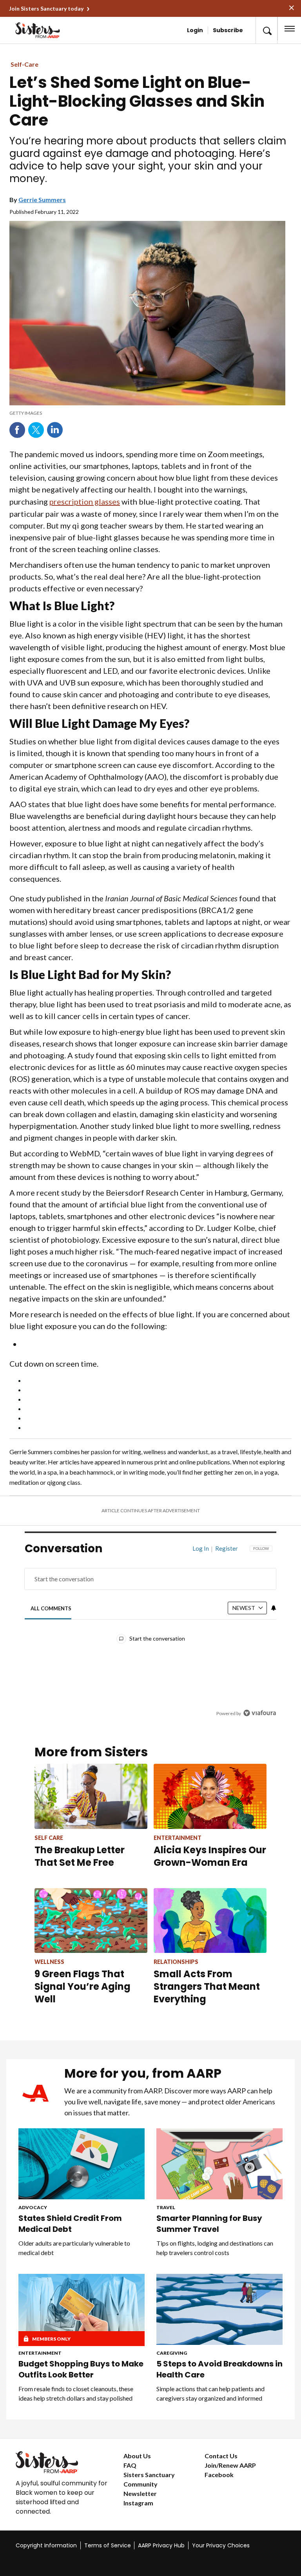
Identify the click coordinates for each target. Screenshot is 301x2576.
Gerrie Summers (42, 200)
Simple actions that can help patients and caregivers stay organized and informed (210, 2393)
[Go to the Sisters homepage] (39, 30)
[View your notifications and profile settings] (274, 1608)
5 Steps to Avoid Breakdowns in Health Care (219, 2369)
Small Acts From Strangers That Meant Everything (207, 1986)
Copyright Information (46, 2545)
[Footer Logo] (63, 2462)
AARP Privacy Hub (161, 2545)
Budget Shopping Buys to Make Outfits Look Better (81, 2369)
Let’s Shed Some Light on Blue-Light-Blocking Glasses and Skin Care (137, 101)
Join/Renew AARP (230, 2465)
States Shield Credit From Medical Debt (70, 2224)
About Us (137, 2456)
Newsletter (140, 2493)
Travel (166, 2207)
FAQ (130, 2465)
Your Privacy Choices (221, 2545)
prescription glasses (85, 501)
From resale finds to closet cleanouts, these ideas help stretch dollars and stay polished (76, 2393)
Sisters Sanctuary (149, 2475)
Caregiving (172, 2353)
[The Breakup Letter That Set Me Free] (91, 1796)
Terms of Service (108, 2545)
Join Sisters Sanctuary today (46, 8)
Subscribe (228, 30)
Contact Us (221, 2456)
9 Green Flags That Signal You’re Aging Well (83, 1986)
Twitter (36, 430)
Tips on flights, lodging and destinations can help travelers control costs (215, 2248)
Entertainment (40, 2353)
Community (141, 2484)
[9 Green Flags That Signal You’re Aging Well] (91, 1921)
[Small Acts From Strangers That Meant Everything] (210, 1921)
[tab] (51, 1608)
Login (195, 30)
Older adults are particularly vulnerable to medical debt (74, 2248)
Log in (201, 1548)
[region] (150, 1637)
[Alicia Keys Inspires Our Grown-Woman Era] (210, 1796)
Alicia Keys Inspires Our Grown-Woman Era (210, 1856)
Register (227, 1548)
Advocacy (33, 2207)
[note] (147, 413)
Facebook (17, 430)
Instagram (138, 2503)
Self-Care (24, 64)
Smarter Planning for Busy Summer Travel (209, 2224)
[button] (267, 30)
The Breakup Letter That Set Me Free (80, 1856)
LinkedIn (55, 430)
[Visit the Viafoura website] (260, 1713)
